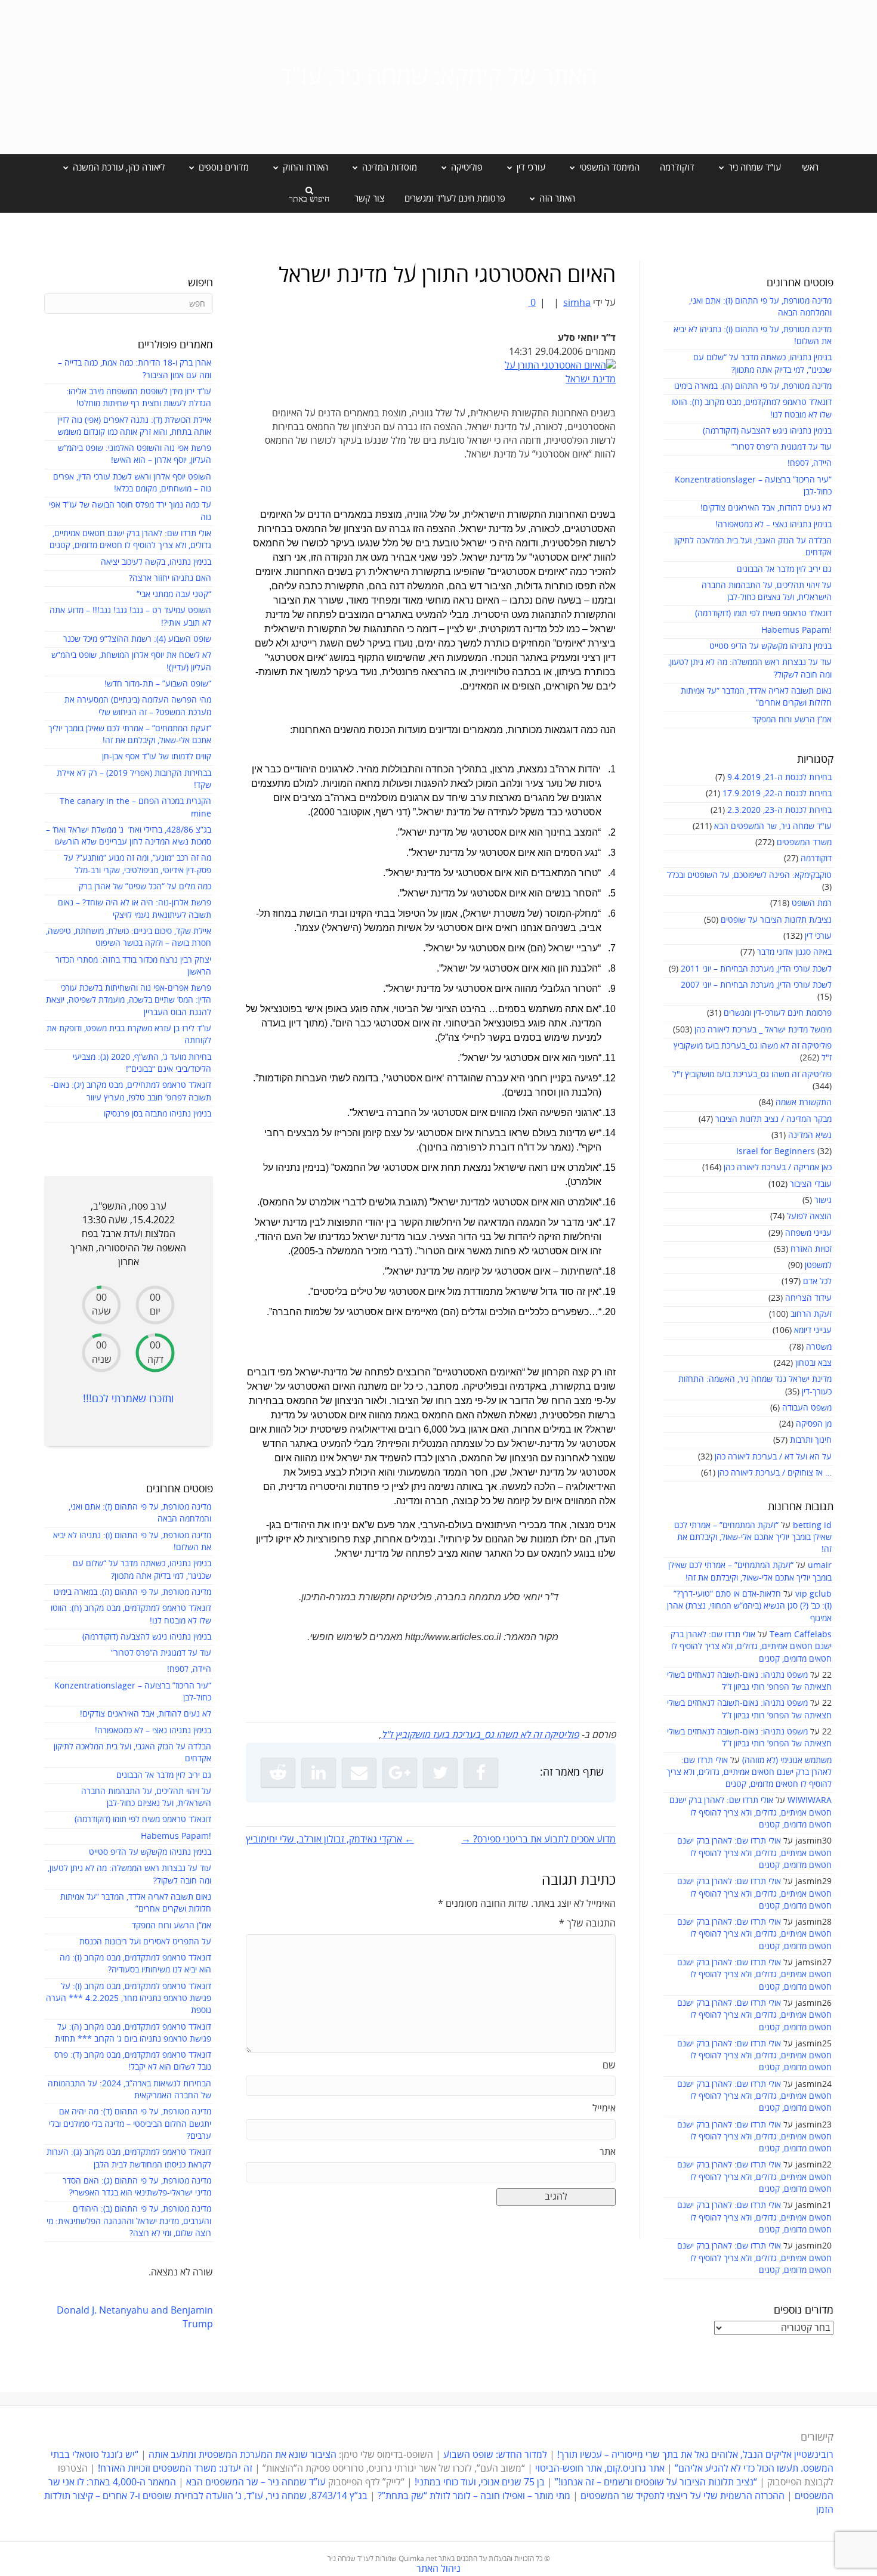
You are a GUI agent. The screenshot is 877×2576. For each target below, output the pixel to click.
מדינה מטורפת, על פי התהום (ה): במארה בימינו (753, 386)
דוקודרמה (677, 168)
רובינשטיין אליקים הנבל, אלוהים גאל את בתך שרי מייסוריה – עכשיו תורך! (694, 2455)
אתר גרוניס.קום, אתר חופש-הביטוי (600, 2469)
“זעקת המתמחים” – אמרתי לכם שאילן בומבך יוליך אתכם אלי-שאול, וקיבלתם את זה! (753, 1538)
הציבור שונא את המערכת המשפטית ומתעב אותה (243, 2455)
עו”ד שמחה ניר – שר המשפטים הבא (256, 2482)
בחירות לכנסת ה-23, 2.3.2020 (779, 810)
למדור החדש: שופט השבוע (495, 2455)
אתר (608, 2152)
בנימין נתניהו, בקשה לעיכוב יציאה (156, 562)
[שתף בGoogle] (400, 1773)
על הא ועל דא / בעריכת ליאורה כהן (773, 1457)
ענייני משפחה (808, 1233)
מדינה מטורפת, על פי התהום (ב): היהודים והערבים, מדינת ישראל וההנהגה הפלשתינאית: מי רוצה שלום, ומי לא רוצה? (129, 2221)
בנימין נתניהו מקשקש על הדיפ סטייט (771, 646)
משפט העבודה (807, 1408)
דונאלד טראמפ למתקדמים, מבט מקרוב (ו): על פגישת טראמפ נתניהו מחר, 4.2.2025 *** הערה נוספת (129, 1999)
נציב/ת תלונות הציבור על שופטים (776, 920)
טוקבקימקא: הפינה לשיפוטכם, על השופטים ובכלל (749, 875)
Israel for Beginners (776, 1151)
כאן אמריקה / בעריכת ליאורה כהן (778, 1168)
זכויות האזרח (811, 1249)
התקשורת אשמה (804, 1103)
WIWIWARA (810, 1800)
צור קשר (369, 199)
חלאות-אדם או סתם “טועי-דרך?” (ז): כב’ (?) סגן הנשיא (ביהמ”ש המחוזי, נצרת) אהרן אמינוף (749, 1606)
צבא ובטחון (813, 1363)
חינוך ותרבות (811, 1440)
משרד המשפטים (804, 842)
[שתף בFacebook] (481, 1773)
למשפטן (818, 1265)
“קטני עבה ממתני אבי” (174, 594)
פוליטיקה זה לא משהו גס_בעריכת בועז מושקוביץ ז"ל (480, 1735)
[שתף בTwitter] (440, 1773)
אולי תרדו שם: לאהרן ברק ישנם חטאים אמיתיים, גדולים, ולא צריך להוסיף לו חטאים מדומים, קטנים (751, 1647)
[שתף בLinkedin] (319, 1773)
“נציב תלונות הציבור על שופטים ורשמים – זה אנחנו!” (656, 2482)
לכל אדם (817, 1281)
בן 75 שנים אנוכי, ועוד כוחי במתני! (480, 2482)
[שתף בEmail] (359, 1773)
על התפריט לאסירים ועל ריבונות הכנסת (145, 1942)
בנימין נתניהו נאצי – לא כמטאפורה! (773, 525)
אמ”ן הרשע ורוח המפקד (792, 720)
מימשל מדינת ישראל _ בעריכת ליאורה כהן (763, 1030)
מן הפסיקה (814, 1424)
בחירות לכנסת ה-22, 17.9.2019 (777, 794)
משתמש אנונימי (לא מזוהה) (787, 1760)
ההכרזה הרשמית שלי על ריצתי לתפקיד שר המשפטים (683, 2496)
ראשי (810, 168)
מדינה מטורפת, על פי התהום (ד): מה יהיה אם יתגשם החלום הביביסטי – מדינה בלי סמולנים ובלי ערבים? (130, 2124)
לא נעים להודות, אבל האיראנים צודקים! (766, 508)
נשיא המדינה (810, 1135)
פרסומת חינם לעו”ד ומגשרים (455, 199)
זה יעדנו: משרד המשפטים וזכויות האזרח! (175, 2469)
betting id (812, 1525)
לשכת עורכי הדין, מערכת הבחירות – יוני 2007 (756, 985)
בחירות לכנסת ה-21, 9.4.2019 (779, 777)
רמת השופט (812, 903)
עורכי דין (818, 936)
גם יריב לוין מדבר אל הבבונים (784, 569)
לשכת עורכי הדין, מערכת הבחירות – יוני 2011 (756, 969)
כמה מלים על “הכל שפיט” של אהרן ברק (145, 887)
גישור (823, 1200)
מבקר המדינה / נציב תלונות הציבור (773, 1119)
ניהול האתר (438, 2569)
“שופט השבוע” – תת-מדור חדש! (158, 684)
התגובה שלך (587, 1924)
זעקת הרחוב (811, 1314)
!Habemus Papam (796, 630)
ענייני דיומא (813, 1330)
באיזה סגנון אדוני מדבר (794, 952)
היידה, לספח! (810, 463)
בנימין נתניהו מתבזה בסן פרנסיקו (158, 1114)
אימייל (604, 2108)
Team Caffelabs (801, 1635)
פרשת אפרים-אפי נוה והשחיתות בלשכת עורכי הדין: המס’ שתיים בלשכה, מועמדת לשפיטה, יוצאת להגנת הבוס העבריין (129, 1000)
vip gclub (813, 1594)
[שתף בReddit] (278, 1773)
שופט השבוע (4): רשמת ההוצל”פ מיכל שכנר (137, 639)
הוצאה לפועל (809, 1216)
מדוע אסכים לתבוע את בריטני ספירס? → (538, 1839)
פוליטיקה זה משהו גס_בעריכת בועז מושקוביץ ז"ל (752, 1074)
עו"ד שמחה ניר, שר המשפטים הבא (773, 826)
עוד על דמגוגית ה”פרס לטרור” (782, 447)
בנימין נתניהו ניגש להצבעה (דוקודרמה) (767, 431)
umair (820, 1565)
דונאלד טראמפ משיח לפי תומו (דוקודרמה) (763, 613)
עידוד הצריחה (808, 1298)
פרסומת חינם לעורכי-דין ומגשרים (778, 1013)
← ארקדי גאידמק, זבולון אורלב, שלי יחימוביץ (330, 1839)
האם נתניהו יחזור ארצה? (170, 578)
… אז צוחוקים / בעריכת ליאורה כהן (775, 1473)
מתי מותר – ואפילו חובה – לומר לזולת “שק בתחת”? (474, 2496)
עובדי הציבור (811, 1184)
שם (609, 2065)
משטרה (819, 1347)
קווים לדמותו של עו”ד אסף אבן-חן (157, 757)
